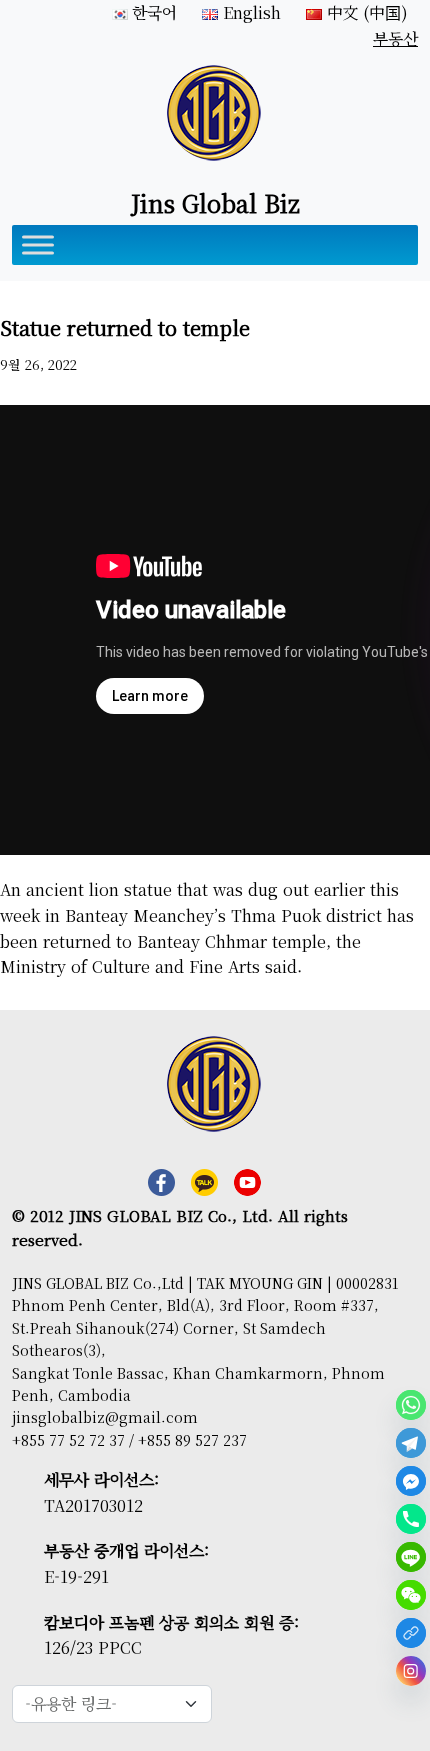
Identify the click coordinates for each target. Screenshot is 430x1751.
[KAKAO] (411, 1633)
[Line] (411, 1557)
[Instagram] (411, 1671)
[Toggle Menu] (38, 245)
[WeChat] (411, 1595)
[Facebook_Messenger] (411, 1481)
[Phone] (411, 1519)
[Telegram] (411, 1443)
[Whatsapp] (411, 1405)
